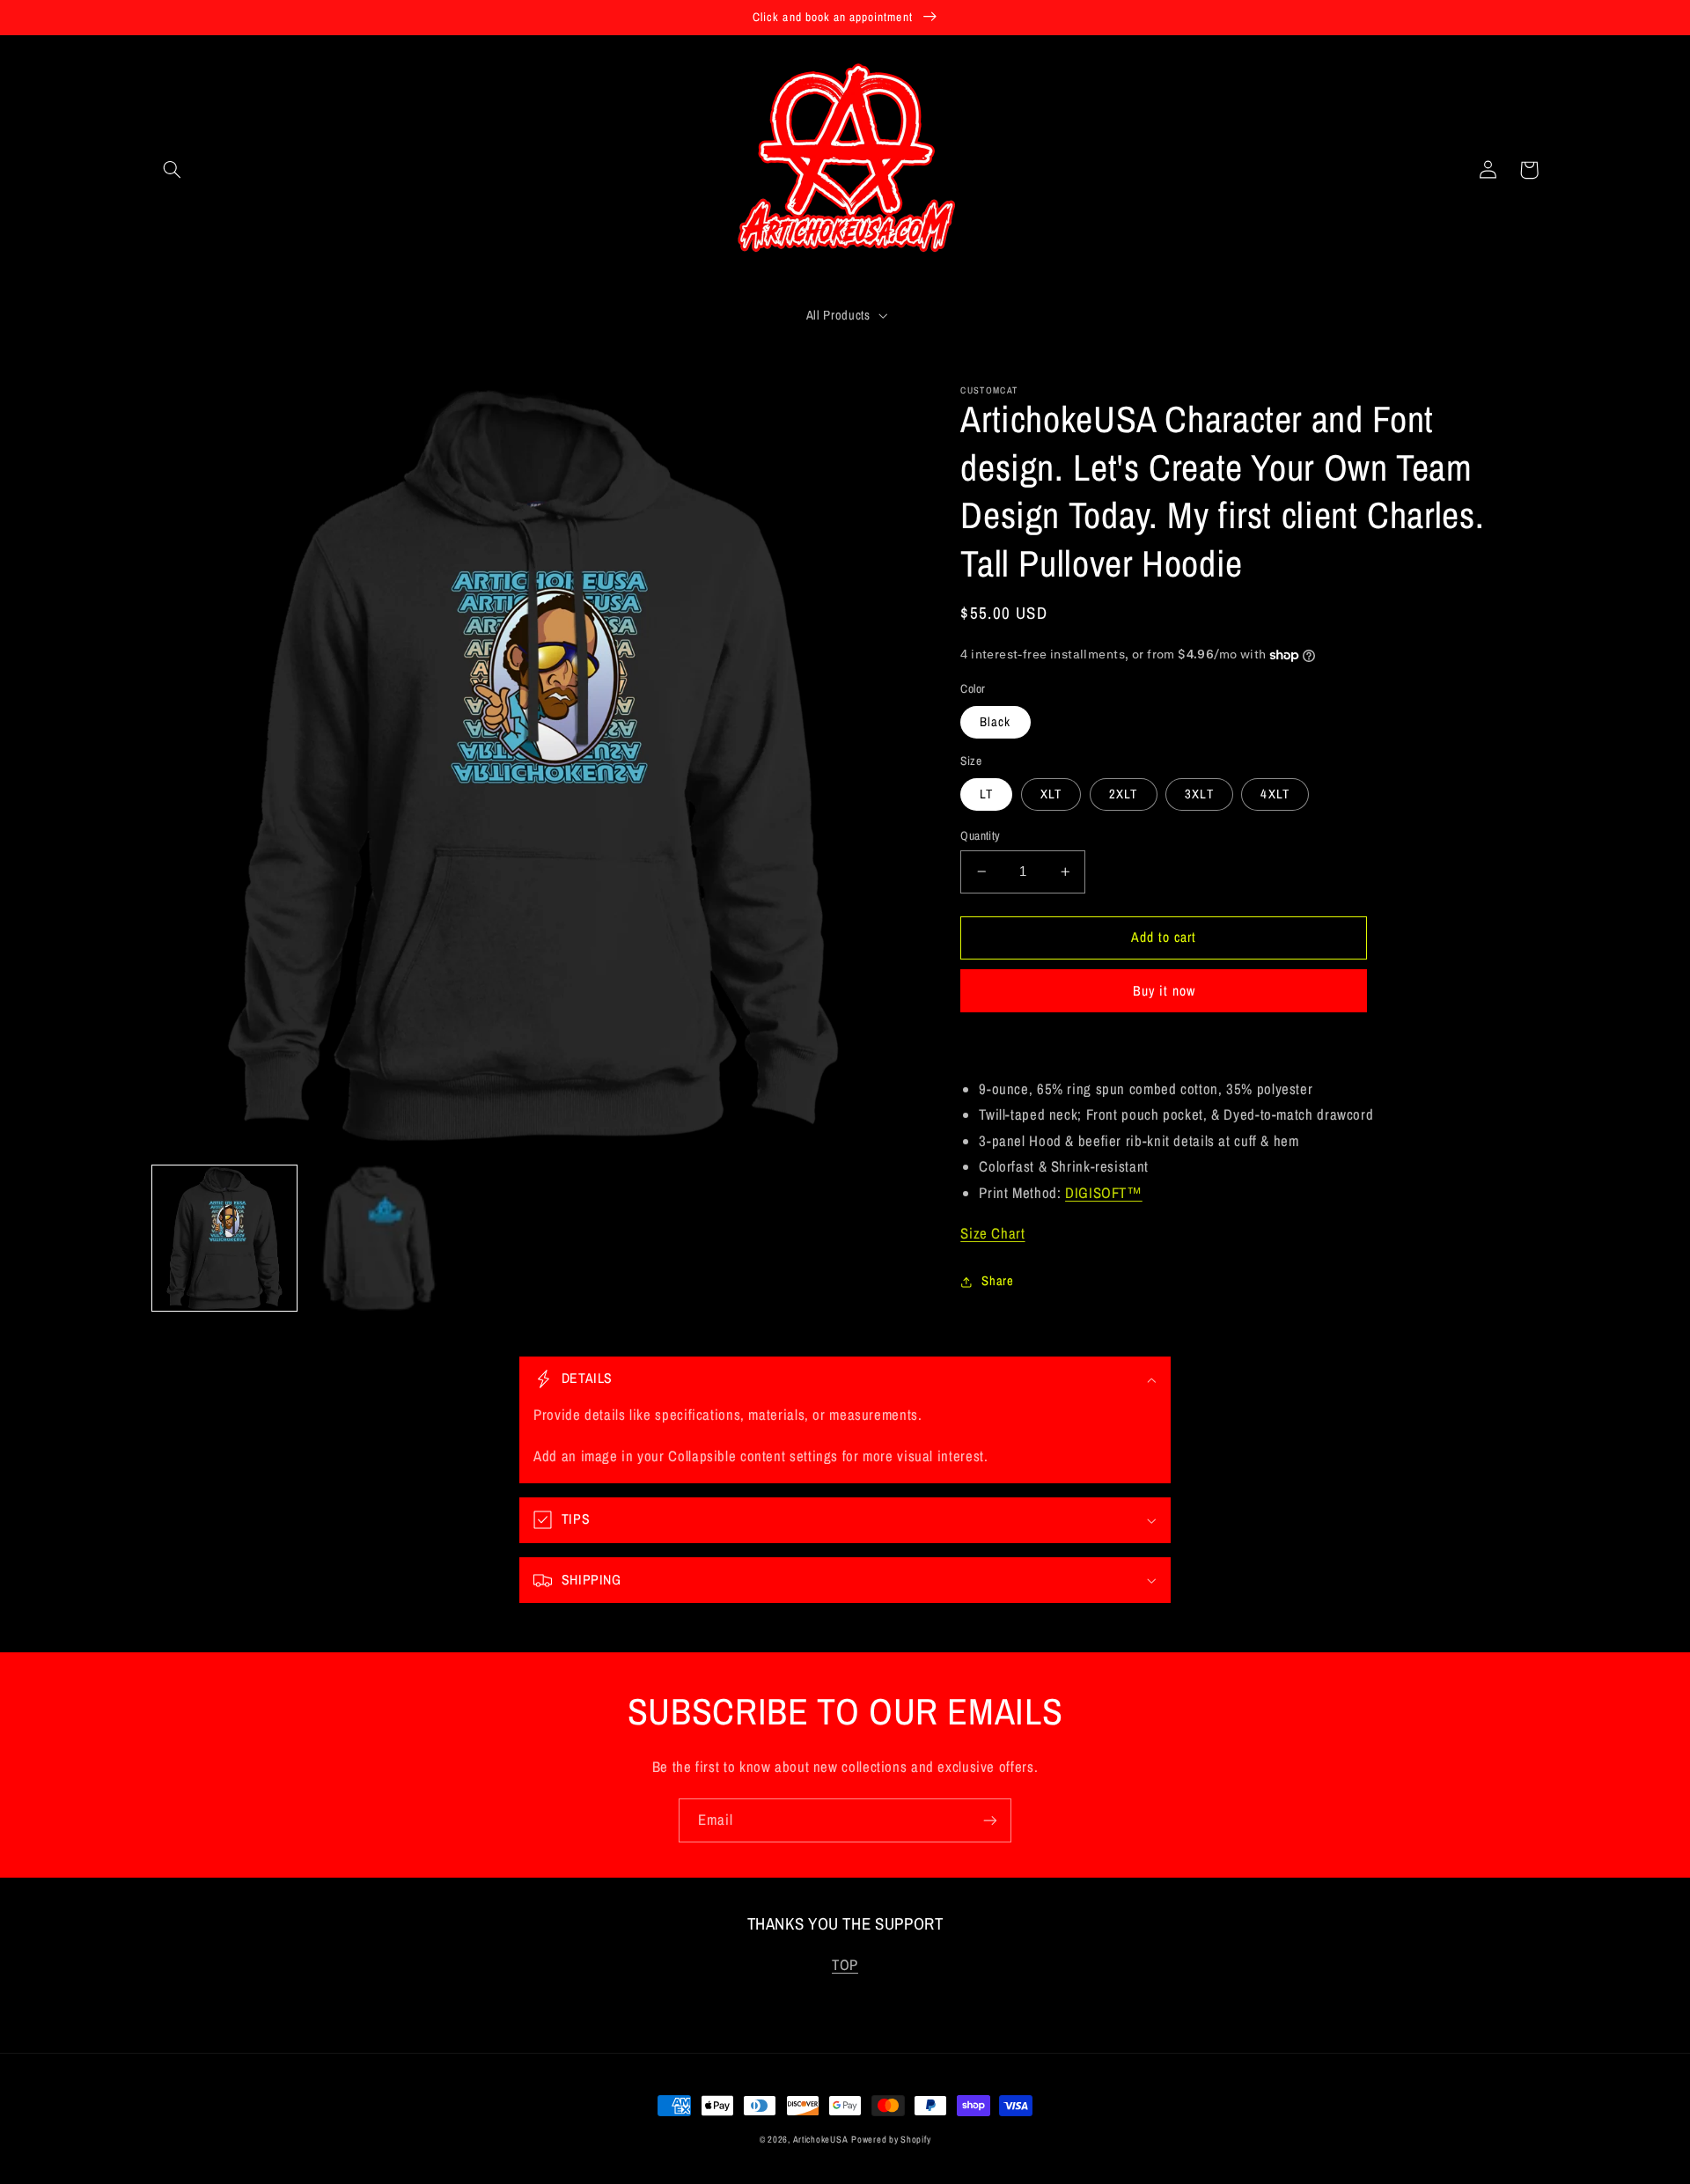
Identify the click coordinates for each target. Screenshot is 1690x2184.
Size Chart (992, 1233)
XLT (1051, 794)
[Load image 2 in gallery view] (379, 1238)
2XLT (1123, 794)
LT (986, 794)
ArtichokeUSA (821, 2139)
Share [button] (997, 1281)
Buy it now (1165, 991)
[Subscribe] (990, 1820)
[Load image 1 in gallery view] (225, 1238)
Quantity (980, 835)
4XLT (1275, 794)
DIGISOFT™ (1104, 1193)
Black (995, 722)
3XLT (1199, 794)
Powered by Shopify (891, 2139)
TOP (845, 1965)
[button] (173, 170)
